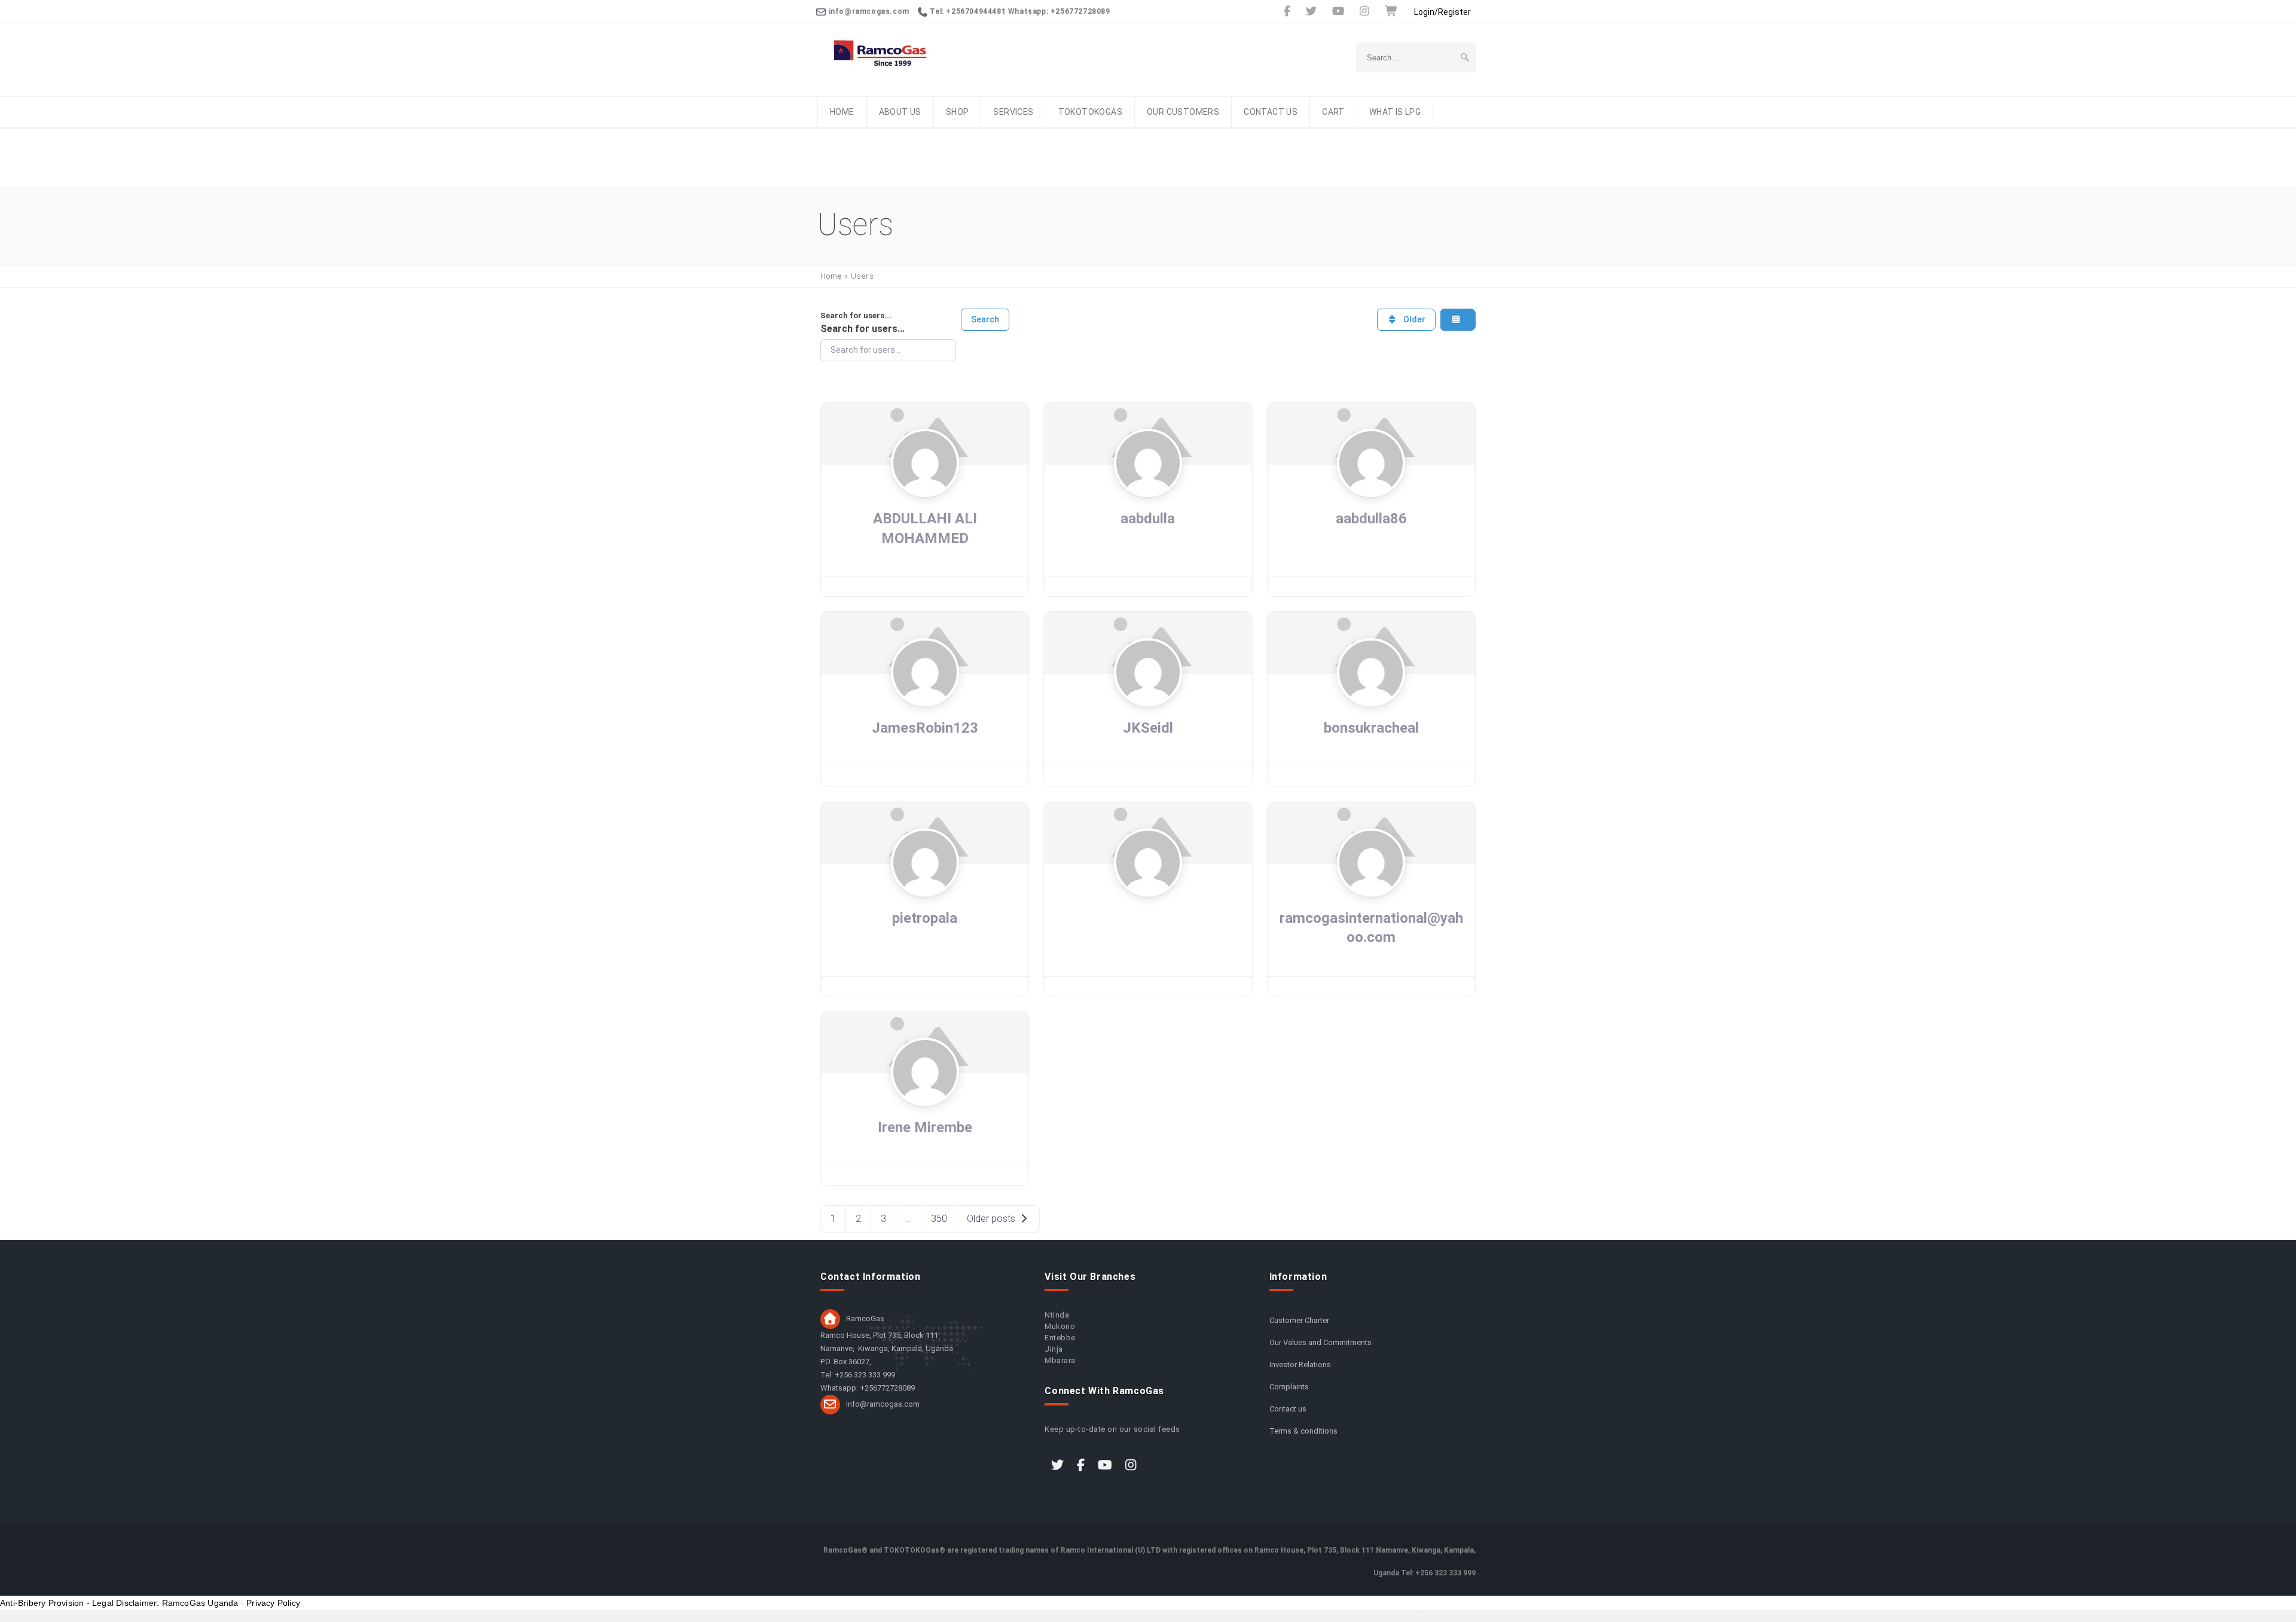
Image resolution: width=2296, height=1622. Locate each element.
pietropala (925, 918)
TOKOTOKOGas (1090, 112)
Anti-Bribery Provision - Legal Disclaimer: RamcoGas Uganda (119, 1603)
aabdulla (1148, 519)
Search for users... (856, 315)
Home (842, 112)
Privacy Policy (273, 1603)
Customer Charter (1299, 1320)
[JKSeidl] (1148, 702)
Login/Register (1442, 12)
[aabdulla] (1148, 492)
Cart (1333, 112)
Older (1413, 319)
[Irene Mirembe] (925, 1100)
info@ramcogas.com (883, 1404)
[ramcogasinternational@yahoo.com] (1371, 891)
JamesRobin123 (925, 728)
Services (1013, 112)
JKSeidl (1148, 728)
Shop (958, 112)
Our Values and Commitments (1320, 1342)
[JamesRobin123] (925, 702)
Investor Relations (1300, 1365)
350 (939, 1219)
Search (985, 319)
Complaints (1289, 1387)
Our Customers (1183, 112)
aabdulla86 (1371, 519)
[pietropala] (925, 891)
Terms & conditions (1303, 1431)
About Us (900, 112)
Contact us (1271, 112)
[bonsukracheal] (1371, 702)
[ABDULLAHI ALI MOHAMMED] (925, 492)
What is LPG (1395, 112)
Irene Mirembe (925, 1127)
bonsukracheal (1371, 728)
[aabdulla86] (1371, 492)
